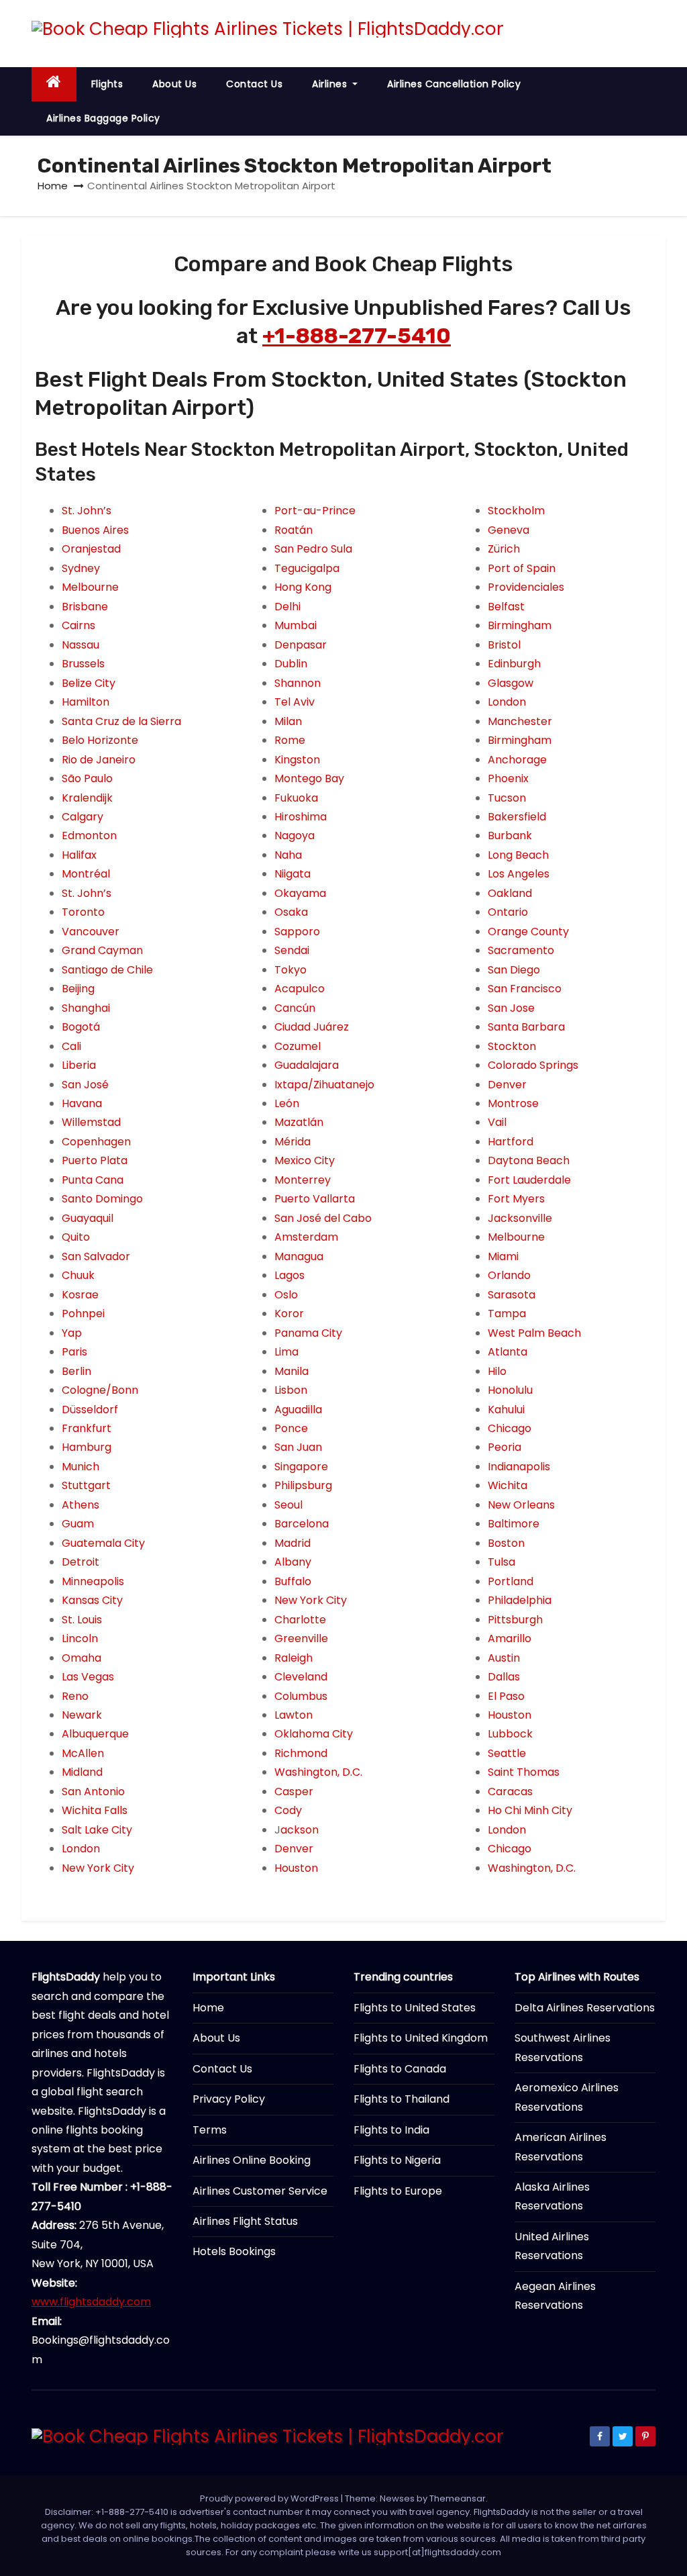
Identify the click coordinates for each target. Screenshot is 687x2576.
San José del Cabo (323, 1218)
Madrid (293, 1543)
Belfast (506, 607)
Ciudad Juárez (312, 1027)
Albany (293, 1562)
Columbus (301, 1696)
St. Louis (82, 1620)
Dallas (504, 1677)
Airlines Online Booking (252, 2160)
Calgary (83, 817)
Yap (72, 1333)
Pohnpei (83, 1314)
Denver (294, 1849)
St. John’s (87, 511)
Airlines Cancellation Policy (454, 84)
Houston (296, 1868)
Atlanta (508, 1352)
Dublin (291, 664)
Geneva (509, 530)
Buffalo (293, 1581)
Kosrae (80, 1295)
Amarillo (510, 1638)
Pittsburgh (515, 1620)
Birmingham (520, 625)
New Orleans (521, 1505)
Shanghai (86, 1008)
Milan (288, 721)
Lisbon (291, 1390)
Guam (78, 1524)
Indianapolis (519, 1467)
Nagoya (295, 836)
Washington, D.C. (318, 1772)
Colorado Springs (533, 1065)
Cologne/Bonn (100, 1390)
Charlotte (300, 1620)
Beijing (78, 989)
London (81, 1849)
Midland (82, 1772)
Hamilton (86, 702)
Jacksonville (520, 1218)
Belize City (89, 683)
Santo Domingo (102, 1199)
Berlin (76, 1371)
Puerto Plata (95, 1160)
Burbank (510, 836)
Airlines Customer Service (260, 2191)
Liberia (79, 1065)
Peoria (505, 1447)
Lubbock (510, 1734)
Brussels (83, 664)
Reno (75, 1696)
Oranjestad (91, 549)
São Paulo (87, 778)
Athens (81, 1505)
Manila (292, 1371)
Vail (497, 1122)
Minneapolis (93, 1581)
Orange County (528, 932)
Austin (504, 1658)
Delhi (287, 607)
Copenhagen (96, 1142)
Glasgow (511, 683)
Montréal (86, 874)
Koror (289, 1314)
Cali (71, 1046)
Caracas (510, 1792)
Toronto (83, 912)
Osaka (291, 912)
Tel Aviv (295, 702)
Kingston (297, 760)
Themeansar (458, 2498)
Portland (511, 1581)
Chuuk (78, 1275)
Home (53, 186)
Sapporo (297, 932)
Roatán (294, 530)
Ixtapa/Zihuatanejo (324, 1085)
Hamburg (87, 1447)
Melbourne (90, 587)
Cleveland (301, 1677)
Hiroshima (301, 817)
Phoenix (508, 778)
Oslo (286, 1295)
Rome (290, 740)
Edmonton (89, 836)
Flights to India (391, 2130)
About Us (174, 84)
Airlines (331, 84)
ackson (300, 1830)
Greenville (301, 1638)
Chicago (510, 1428)
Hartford (511, 1142)
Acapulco (300, 989)
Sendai (292, 950)
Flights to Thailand (402, 2099)
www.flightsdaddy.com (91, 2302)
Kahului (506, 1410)
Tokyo (290, 970)
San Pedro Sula (313, 549)
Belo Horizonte (100, 740)
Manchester (520, 721)
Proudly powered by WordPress (270, 2498)
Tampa (507, 1314)
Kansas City (92, 1600)
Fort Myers (516, 1199)
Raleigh (294, 1658)
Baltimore (514, 1524)
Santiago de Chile (107, 970)
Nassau (81, 645)
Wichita (508, 1485)
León (287, 1103)
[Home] (54, 84)
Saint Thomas (524, 1772)
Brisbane (85, 607)
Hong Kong (303, 587)
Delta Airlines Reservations (585, 2008)
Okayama (300, 893)
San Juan (298, 1447)
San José (85, 1085)
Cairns (78, 625)
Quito (76, 1237)
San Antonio (93, 1792)
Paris (74, 1352)
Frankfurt (87, 1428)
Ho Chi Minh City (530, 1810)
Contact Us (254, 84)
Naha (288, 855)
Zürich (504, 549)
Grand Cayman (102, 950)
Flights (107, 84)
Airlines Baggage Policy (103, 118)
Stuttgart (86, 1485)
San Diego (514, 970)
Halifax (79, 855)
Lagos (289, 1275)
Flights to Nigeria (397, 2160)
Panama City (308, 1333)
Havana (82, 1103)
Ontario (508, 912)
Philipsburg (303, 1485)
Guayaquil (88, 1218)
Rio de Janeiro (99, 760)
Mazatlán (299, 1122)
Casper (294, 1792)
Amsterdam (306, 1237)
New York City (98, 1868)
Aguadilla (298, 1410)
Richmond (301, 1753)
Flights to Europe (398, 2191)
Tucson (507, 798)
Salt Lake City (97, 1830)
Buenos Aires (95, 530)
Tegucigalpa (307, 568)
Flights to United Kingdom (421, 2038)
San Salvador (96, 1256)
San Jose (511, 1008)
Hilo (497, 1371)
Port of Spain (522, 568)
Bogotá (81, 1027)
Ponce (291, 1428)
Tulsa (501, 1562)
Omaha (82, 1658)
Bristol (504, 645)
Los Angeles (519, 874)
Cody (288, 1810)
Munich (81, 1467)
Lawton (294, 1715)
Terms (210, 2130)
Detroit (81, 1562)
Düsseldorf (90, 1410)
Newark (82, 1715)
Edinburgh (514, 664)
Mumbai (296, 625)
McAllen (83, 1753)
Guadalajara (307, 1065)
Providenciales (526, 587)
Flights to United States (415, 2008)
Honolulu (510, 1390)
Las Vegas (88, 1677)
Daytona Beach (529, 1160)
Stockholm (516, 511)
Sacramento (521, 950)
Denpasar (301, 645)
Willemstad (91, 1122)
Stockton (512, 1046)
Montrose (513, 1103)
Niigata (293, 874)
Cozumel (298, 1046)
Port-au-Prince (315, 511)
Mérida (293, 1142)
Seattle (507, 1753)
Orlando (509, 1275)
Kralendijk (87, 798)
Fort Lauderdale (529, 1180)
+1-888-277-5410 (357, 336)
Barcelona (302, 1524)
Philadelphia (520, 1600)
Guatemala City (103, 1543)
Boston (506, 1543)
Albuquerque (95, 1734)
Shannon (298, 683)
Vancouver (91, 932)
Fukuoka (296, 798)
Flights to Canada (400, 2069)
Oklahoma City (314, 1734)
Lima (286, 1352)
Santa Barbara (526, 1027)
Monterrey (303, 1180)
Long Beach (518, 855)
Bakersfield (517, 817)
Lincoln (80, 1638)
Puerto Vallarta (315, 1199)
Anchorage (517, 760)
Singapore (301, 1467)
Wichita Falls (95, 1810)
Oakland (510, 893)
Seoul (288, 1505)
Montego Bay (309, 778)
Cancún (295, 1008)
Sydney (81, 568)
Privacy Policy (229, 2099)
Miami (503, 1256)
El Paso (506, 1696)
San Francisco (525, 989)
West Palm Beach (534, 1333)
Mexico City (305, 1160)
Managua (299, 1256)
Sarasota (512, 1295)
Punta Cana (93, 1180)
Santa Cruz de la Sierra (121, 721)
